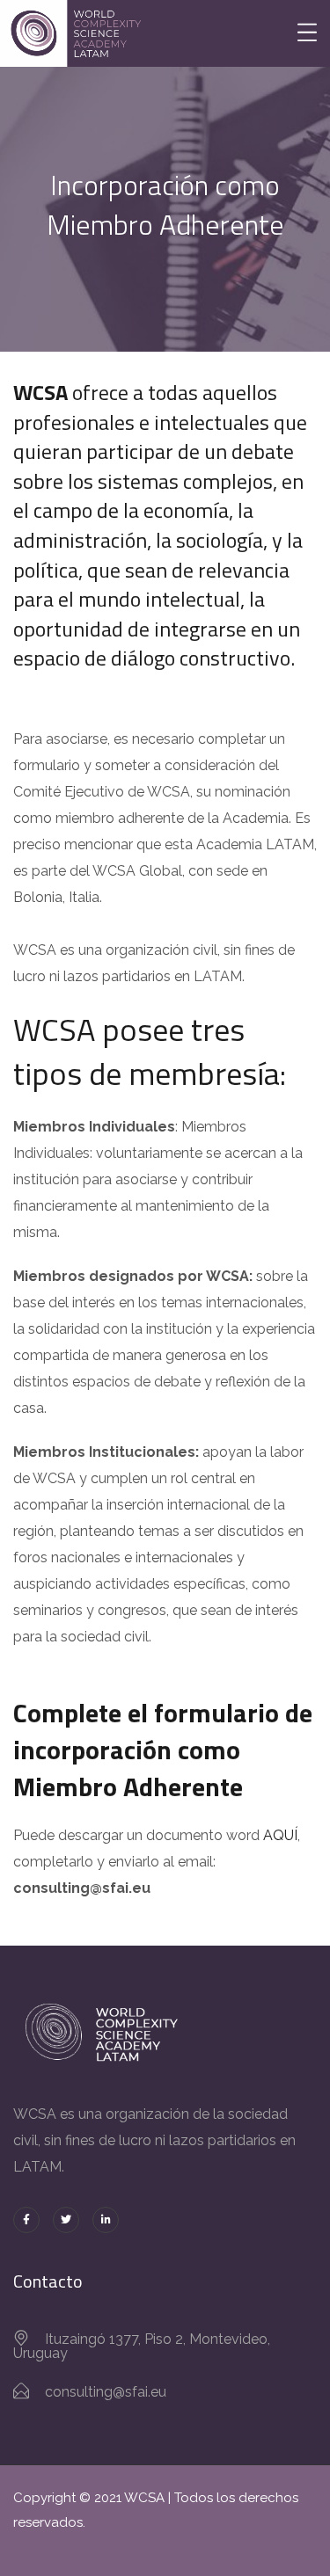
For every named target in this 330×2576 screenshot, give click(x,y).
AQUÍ (280, 1835)
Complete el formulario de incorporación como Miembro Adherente (163, 1750)
